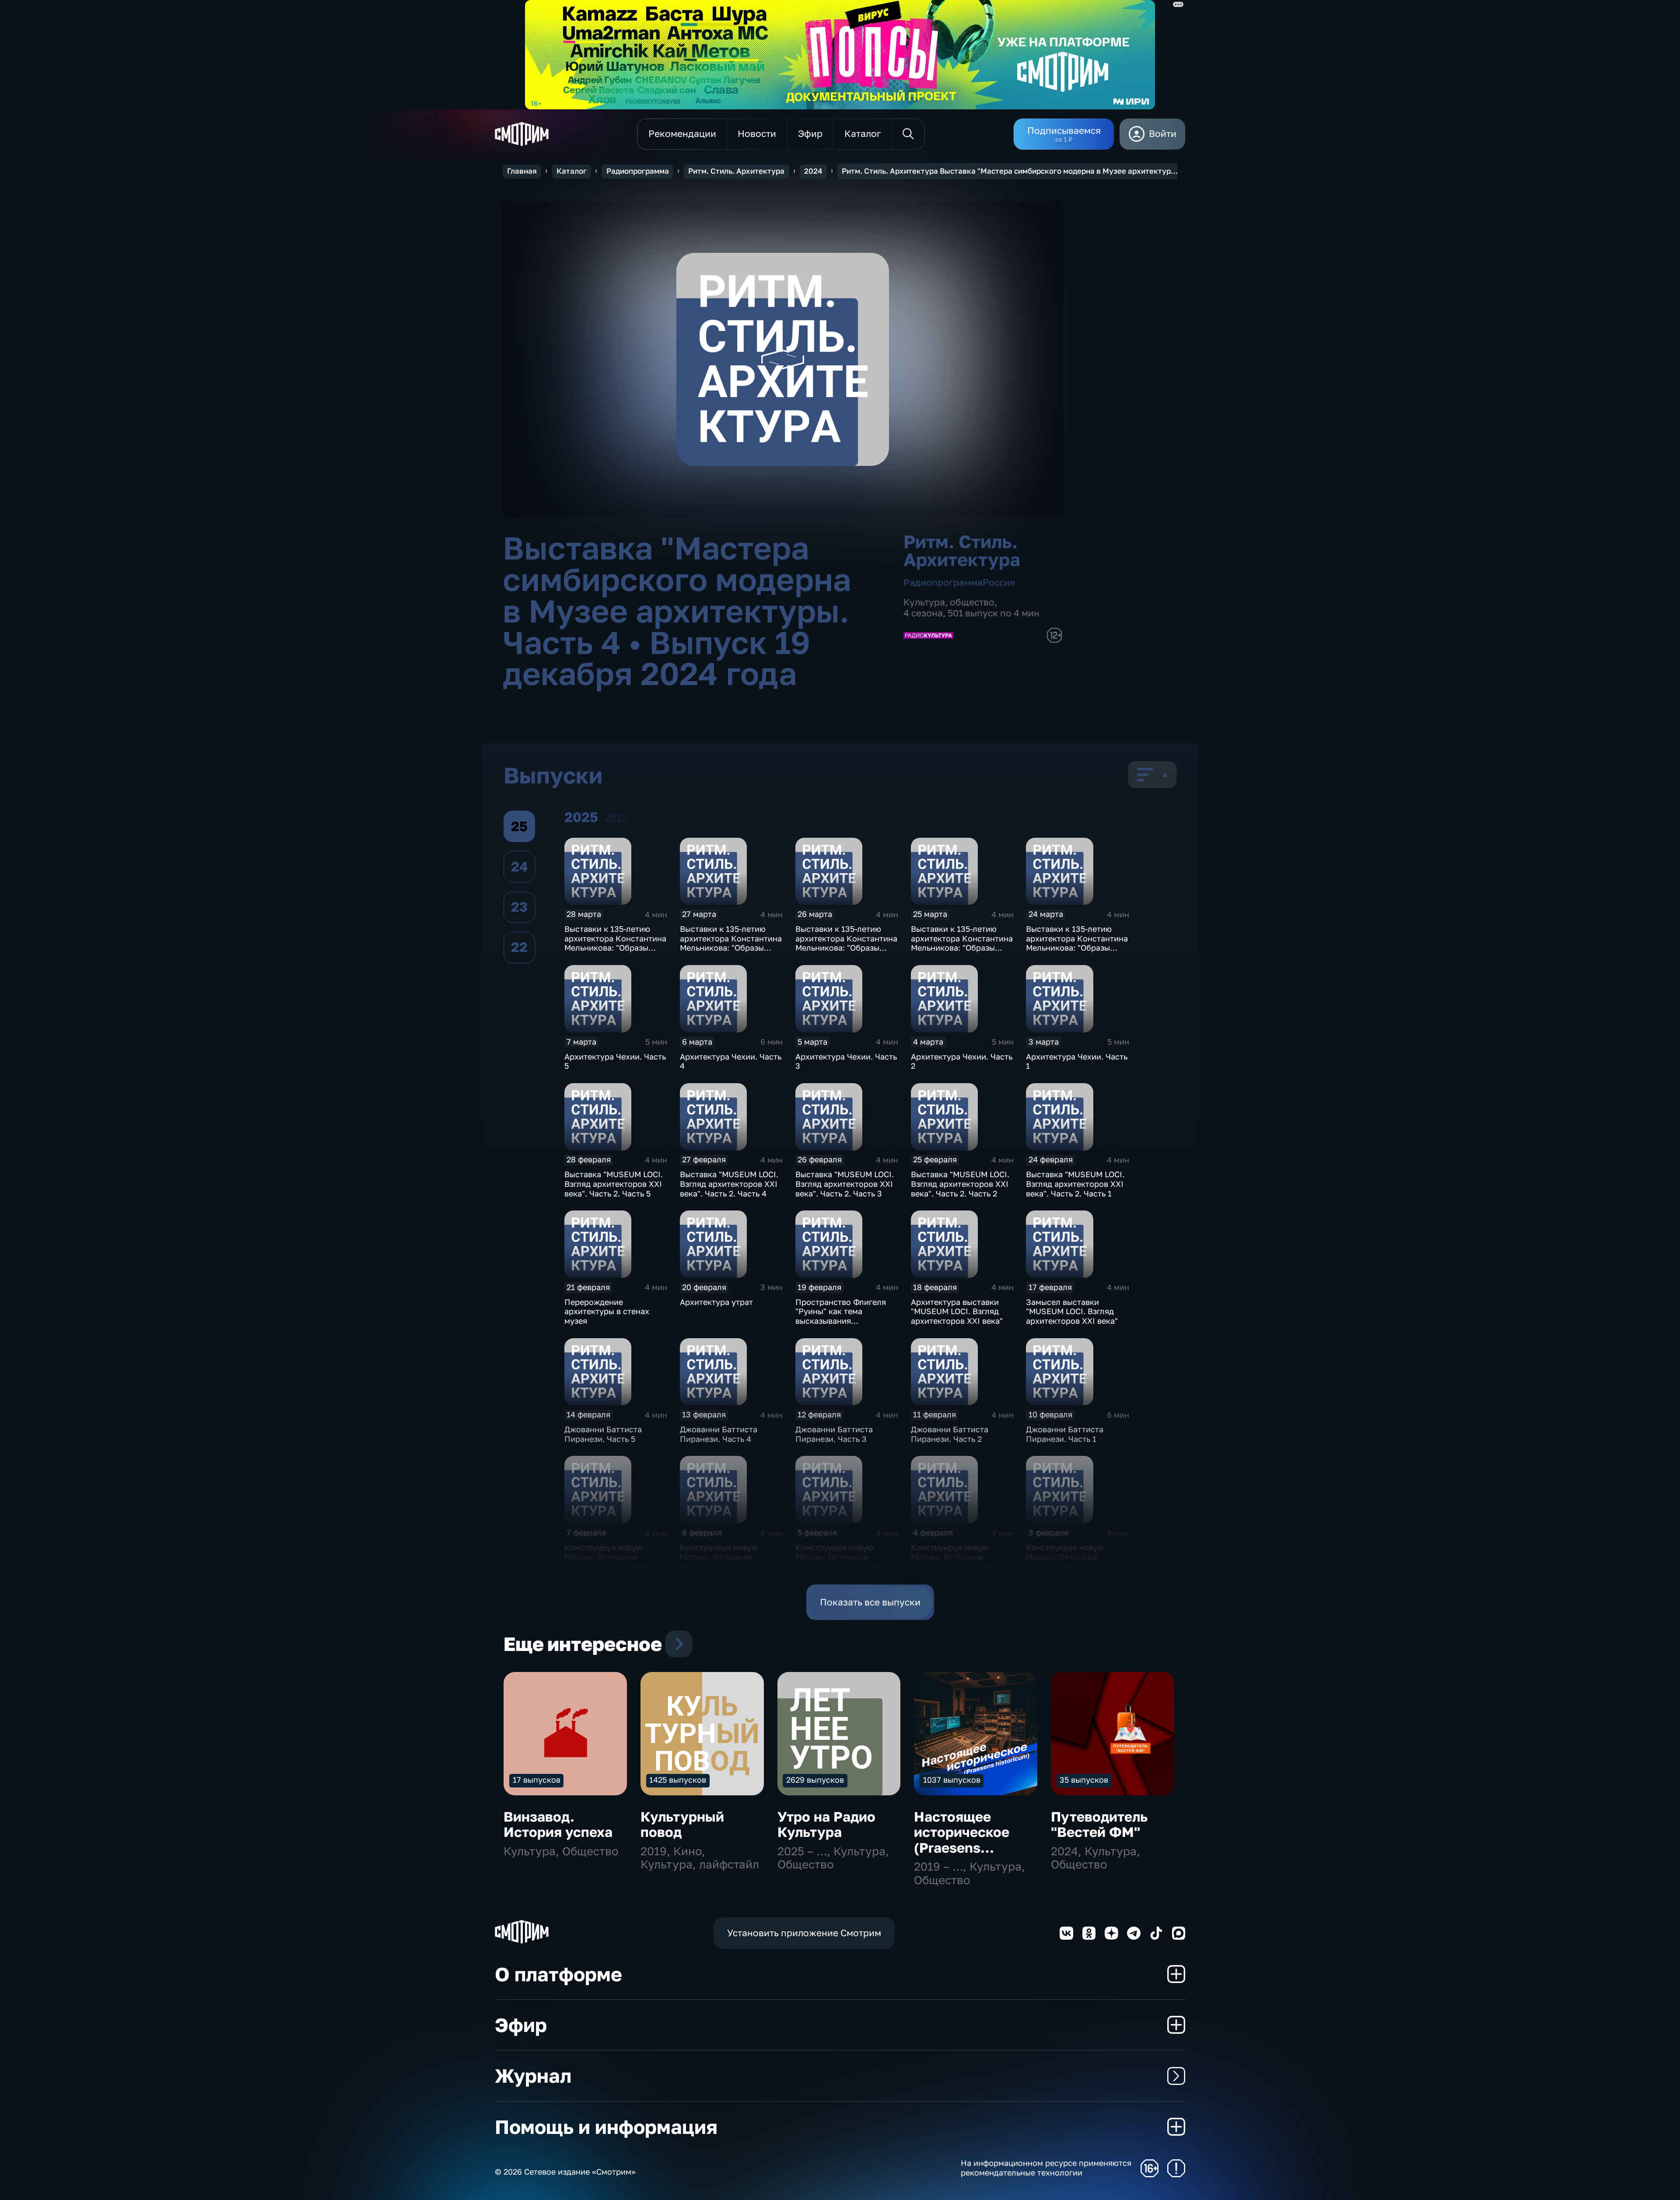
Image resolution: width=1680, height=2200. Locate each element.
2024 (813, 171)
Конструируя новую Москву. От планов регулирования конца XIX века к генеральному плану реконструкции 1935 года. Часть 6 (1076, 1571)
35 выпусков (1084, 1780)
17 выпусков (537, 1780)
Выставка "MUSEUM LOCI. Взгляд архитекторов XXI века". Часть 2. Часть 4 (729, 1184)
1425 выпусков (678, 1780)
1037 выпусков (952, 1780)
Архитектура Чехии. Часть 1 (1077, 1061)
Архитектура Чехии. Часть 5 (615, 1061)
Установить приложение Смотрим (804, 1933)
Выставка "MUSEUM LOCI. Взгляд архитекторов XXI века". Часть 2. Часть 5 (614, 1184)
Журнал (533, 2076)
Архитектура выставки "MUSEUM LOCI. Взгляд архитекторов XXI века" (957, 1311)
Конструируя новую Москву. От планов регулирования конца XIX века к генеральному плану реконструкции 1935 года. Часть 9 (730, 1571)
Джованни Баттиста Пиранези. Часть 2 (950, 1434)
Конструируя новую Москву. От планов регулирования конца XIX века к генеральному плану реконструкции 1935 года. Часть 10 (614, 1571)
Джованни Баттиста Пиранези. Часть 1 (1065, 1434)
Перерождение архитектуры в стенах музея (607, 1311)
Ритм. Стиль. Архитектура (736, 171)
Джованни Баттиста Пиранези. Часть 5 (603, 1434)
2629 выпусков (815, 1780)
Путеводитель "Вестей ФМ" (1099, 1824)
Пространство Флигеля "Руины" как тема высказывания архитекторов (841, 1316)
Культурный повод (682, 1824)
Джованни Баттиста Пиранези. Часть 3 (834, 1434)
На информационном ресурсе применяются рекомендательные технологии (1046, 2168)
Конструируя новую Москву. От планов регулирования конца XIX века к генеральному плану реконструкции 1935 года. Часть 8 (845, 1571)
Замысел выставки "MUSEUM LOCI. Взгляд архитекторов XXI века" (1072, 1311)
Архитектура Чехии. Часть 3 (846, 1061)
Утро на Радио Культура (826, 1824)
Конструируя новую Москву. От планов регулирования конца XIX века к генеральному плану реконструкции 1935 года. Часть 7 (961, 1571)
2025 (616, 817)
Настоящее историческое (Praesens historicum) (962, 1840)
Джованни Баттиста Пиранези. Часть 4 (719, 1434)
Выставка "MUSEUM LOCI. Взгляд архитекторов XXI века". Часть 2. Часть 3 (845, 1184)
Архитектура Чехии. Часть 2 (962, 1061)
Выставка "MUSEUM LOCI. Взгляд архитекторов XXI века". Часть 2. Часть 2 (960, 1184)
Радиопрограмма (638, 171)
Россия (999, 582)
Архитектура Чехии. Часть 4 (731, 1061)
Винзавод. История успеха (558, 1824)
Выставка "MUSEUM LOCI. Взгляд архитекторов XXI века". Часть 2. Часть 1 (1075, 1184)
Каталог (572, 171)
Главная (522, 171)
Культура (924, 602)
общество (972, 602)
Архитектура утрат (716, 1302)
